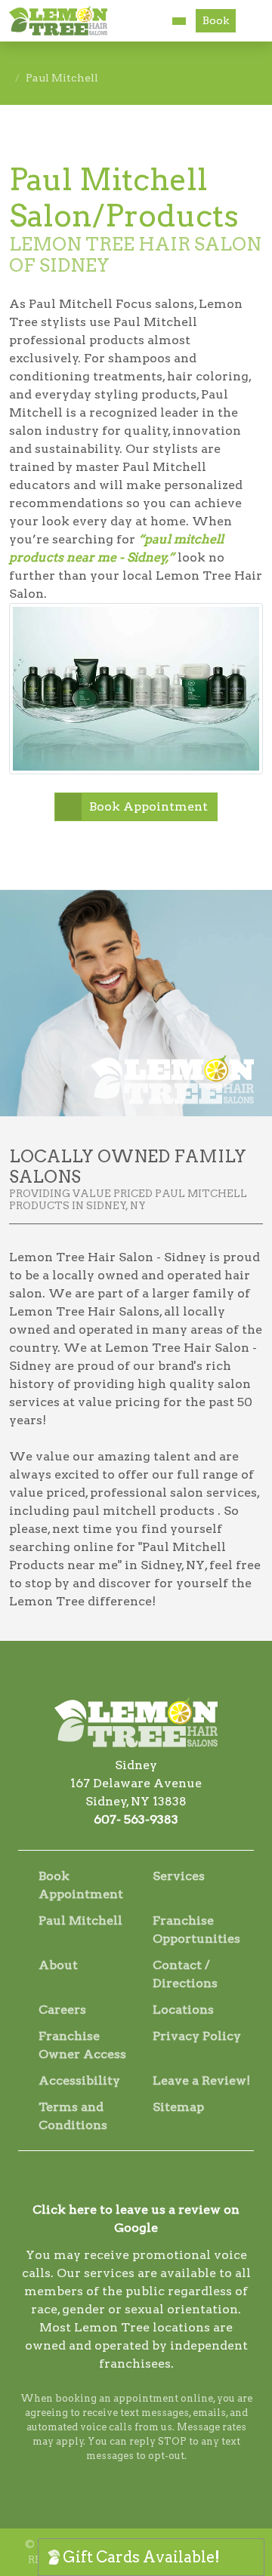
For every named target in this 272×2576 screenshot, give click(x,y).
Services (179, 1876)
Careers (62, 2010)
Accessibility (79, 2080)
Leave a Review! (201, 2080)
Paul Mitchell (80, 1920)
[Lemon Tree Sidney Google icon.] (156, 2182)
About (58, 1965)
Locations (183, 2010)
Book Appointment (148, 806)
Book (216, 20)
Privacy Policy (197, 2036)
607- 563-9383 (136, 1819)
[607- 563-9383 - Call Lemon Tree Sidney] (179, 21)
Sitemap (178, 2107)
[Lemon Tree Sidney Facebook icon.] (116, 2182)
